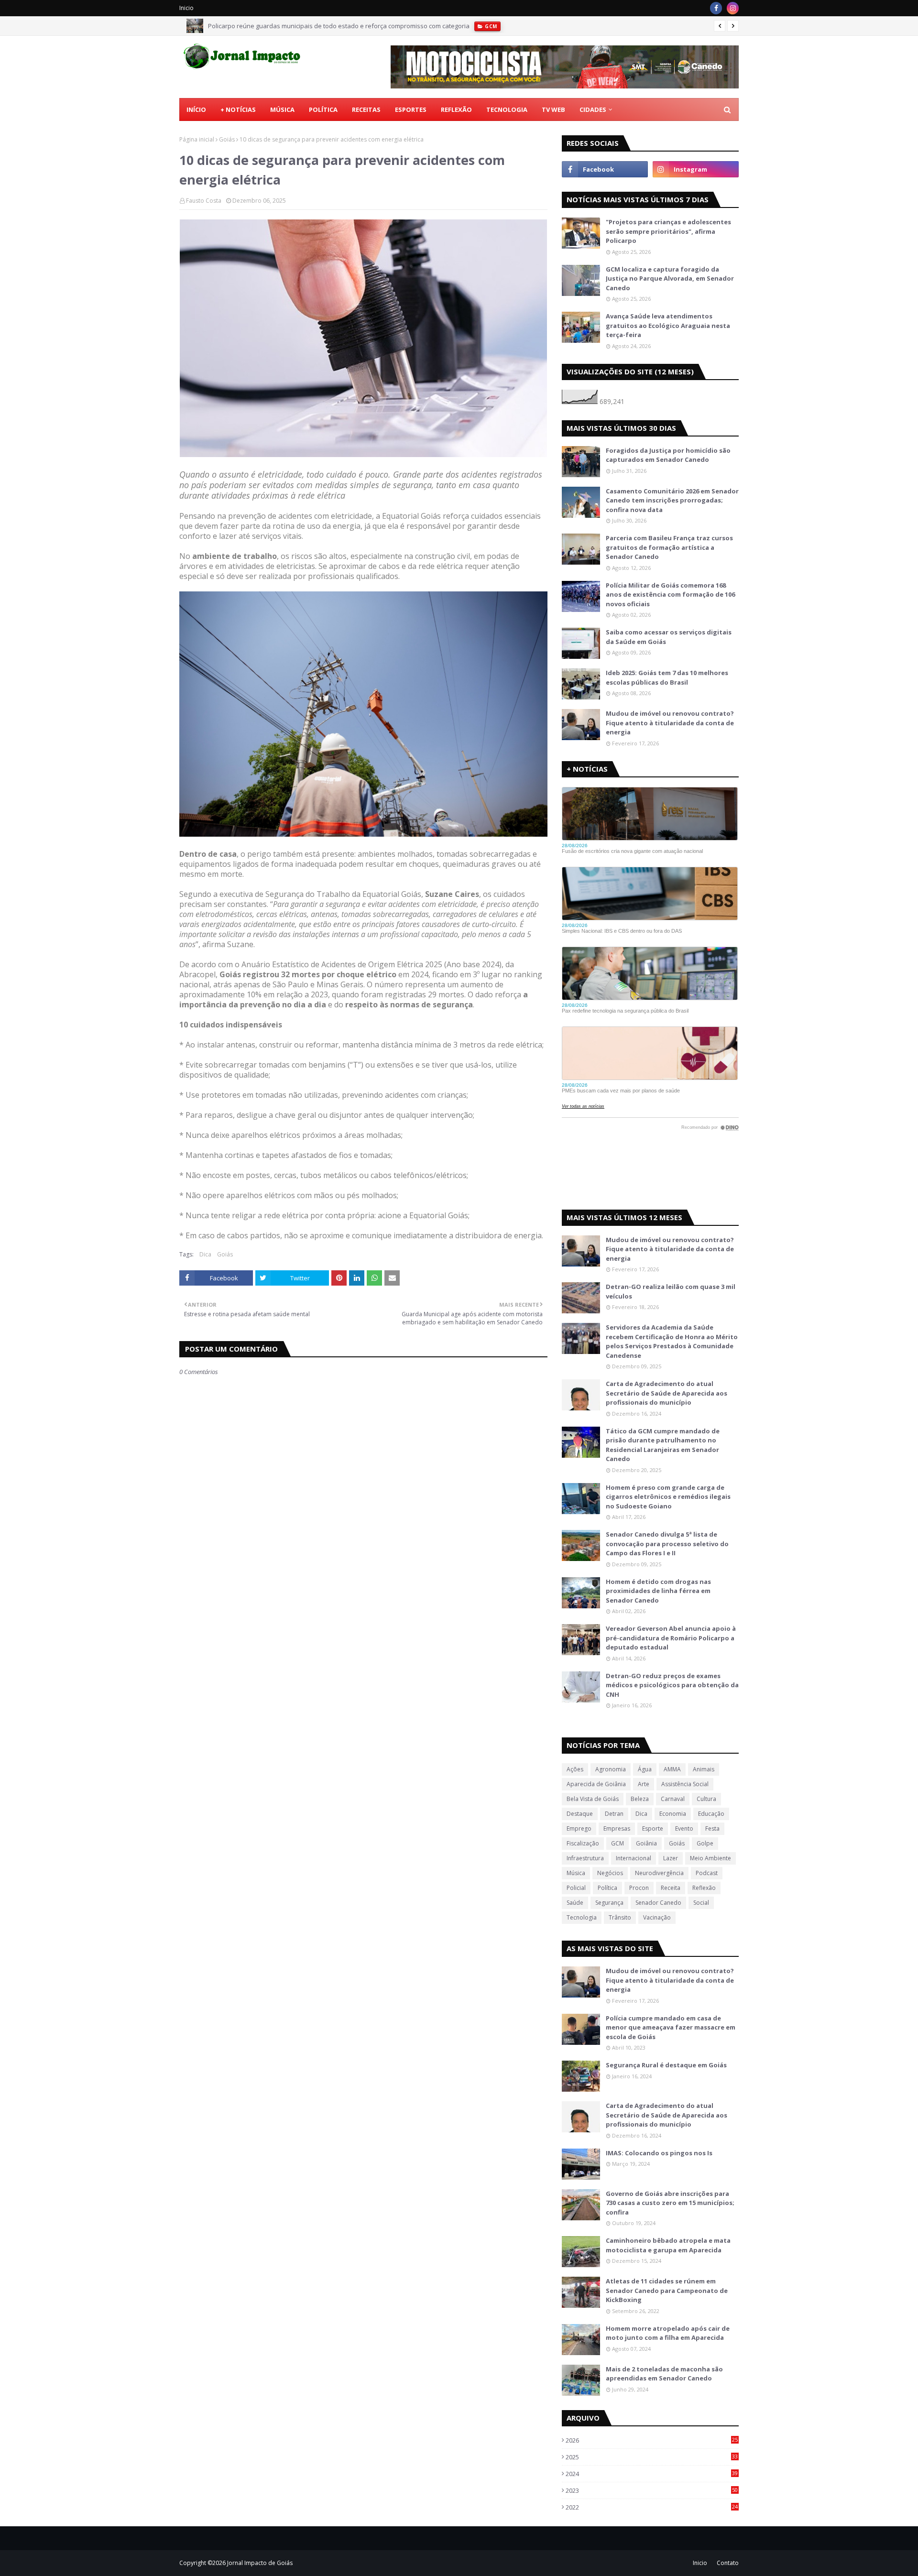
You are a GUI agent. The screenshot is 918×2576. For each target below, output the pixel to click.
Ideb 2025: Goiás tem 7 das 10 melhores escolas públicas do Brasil (667, 677)
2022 (652, 2507)
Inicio (186, 8)
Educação (711, 1814)
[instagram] (733, 8)
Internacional (634, 1858)
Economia (673, 1814)
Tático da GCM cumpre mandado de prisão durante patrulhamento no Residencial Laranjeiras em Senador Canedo (663, 1445)
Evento (684, 1828)
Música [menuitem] (282, 109)
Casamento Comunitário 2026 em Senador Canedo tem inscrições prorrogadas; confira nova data (672, 500)
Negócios (610, 1873)
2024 (652, 2474)
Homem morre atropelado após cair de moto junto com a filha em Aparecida (668, 2333)
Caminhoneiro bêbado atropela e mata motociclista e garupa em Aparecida (668, 2245)
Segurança (609, 1903)
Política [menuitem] (323, 109)
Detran (614, 1814)
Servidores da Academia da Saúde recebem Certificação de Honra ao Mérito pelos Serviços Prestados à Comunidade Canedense (672, 1341)
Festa (712, 1828)
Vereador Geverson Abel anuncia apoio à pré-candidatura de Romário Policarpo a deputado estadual (671, 1638)
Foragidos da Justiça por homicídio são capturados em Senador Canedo (668, 455)
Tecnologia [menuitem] (507, 109)
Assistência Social (685, 1784)
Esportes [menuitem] (411, 109)
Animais (704, 1769)
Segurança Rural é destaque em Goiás (666, 2065)
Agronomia (611, 1769)
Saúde (575, 1903)
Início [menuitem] (196, 109)
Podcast (707, 1873)
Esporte (653, 1828)
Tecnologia (582, 1917)
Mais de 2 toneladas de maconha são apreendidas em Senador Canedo (664, 2374)
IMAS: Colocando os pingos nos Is (659, 2153)
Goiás (227, 139)
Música (576, 1873)
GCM (617, 1843)
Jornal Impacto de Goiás (260, 2563)
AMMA (672, 1769)
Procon (639, 1888)
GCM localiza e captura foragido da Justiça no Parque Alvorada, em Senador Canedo (670, 278)
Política (607, 1888)
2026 (652, 2440)
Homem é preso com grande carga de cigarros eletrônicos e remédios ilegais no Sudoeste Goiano (668, 1497)
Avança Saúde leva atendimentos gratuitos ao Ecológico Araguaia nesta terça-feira (668, 325)
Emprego (579, 1828)
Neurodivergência (659, 1873)
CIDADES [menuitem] (593, 109)
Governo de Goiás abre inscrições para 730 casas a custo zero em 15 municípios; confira (670, 2203)
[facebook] (716, 8)
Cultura (706, 1799)
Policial (576, 1888)
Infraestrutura (585, 1858)
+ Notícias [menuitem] (238, 109)
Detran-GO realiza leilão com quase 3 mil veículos (671, 1291)
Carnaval (673, 1799)
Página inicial (197, 139)
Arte (644, 1784)
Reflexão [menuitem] (456, 109)
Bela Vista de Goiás (593, 1799)
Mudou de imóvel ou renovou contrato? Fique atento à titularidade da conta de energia (670, 723)
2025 (652, 2457)
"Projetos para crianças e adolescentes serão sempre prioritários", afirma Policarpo (668, 231)
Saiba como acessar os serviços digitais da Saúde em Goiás (669, 637)
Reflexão (704, 1888)
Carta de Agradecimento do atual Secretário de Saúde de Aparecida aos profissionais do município (667, 1393)
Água (645, 1769)
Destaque (580, 1814)
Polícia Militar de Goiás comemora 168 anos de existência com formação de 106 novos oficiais (670, 595)
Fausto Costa (204, 201)
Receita (671, 1888)
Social (701, 1903)
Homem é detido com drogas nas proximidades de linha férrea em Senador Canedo (658, 1591)
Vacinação (657, 1917)
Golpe (705, 1843)
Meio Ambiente (710, 1858)
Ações (575, 1769)
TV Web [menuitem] (553, 109)
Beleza (640, 1799)
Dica (205, 1254)
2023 (652, 2490)
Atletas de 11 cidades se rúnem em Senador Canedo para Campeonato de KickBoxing (667, 2290)
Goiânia (646, 1843)
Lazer (671, 1858)
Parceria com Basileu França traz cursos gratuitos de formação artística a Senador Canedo (669, 547)
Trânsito (620, 1917)
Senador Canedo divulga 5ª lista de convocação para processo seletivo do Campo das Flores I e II (667, 1544)
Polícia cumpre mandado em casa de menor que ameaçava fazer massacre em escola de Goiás (671, 2027)
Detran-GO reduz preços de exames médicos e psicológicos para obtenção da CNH (672, 1685)
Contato (728, 2563)
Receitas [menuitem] (366, 109)
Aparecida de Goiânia (596, 1784)
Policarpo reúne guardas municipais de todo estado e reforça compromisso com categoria (339, 26)
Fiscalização (583, 1843)
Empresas (617, 1828)
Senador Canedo (658, 1903)
